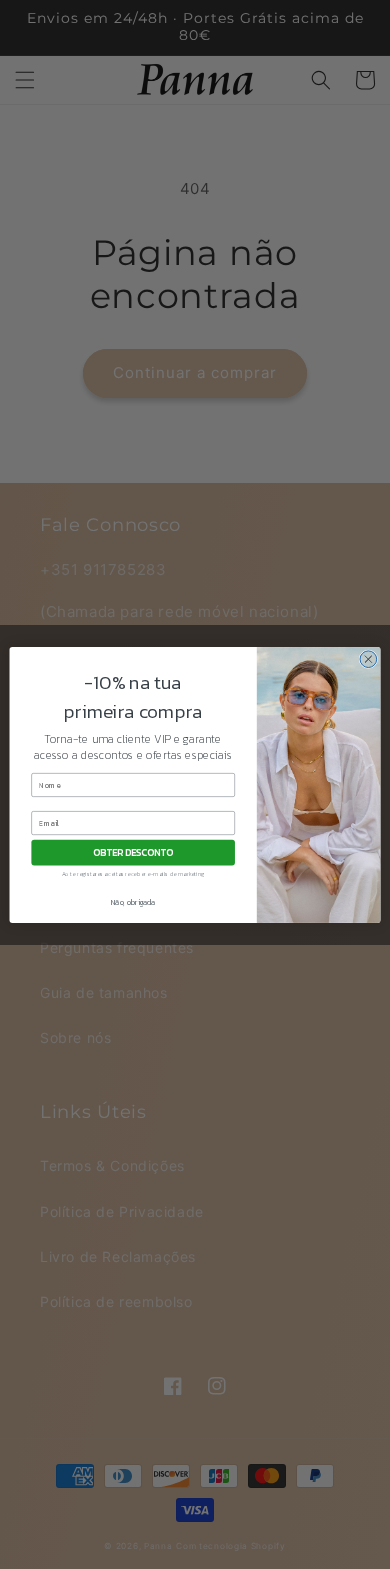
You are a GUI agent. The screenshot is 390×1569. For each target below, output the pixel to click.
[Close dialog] (368, 658)
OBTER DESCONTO (132, 852)
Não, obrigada (133, 901)
